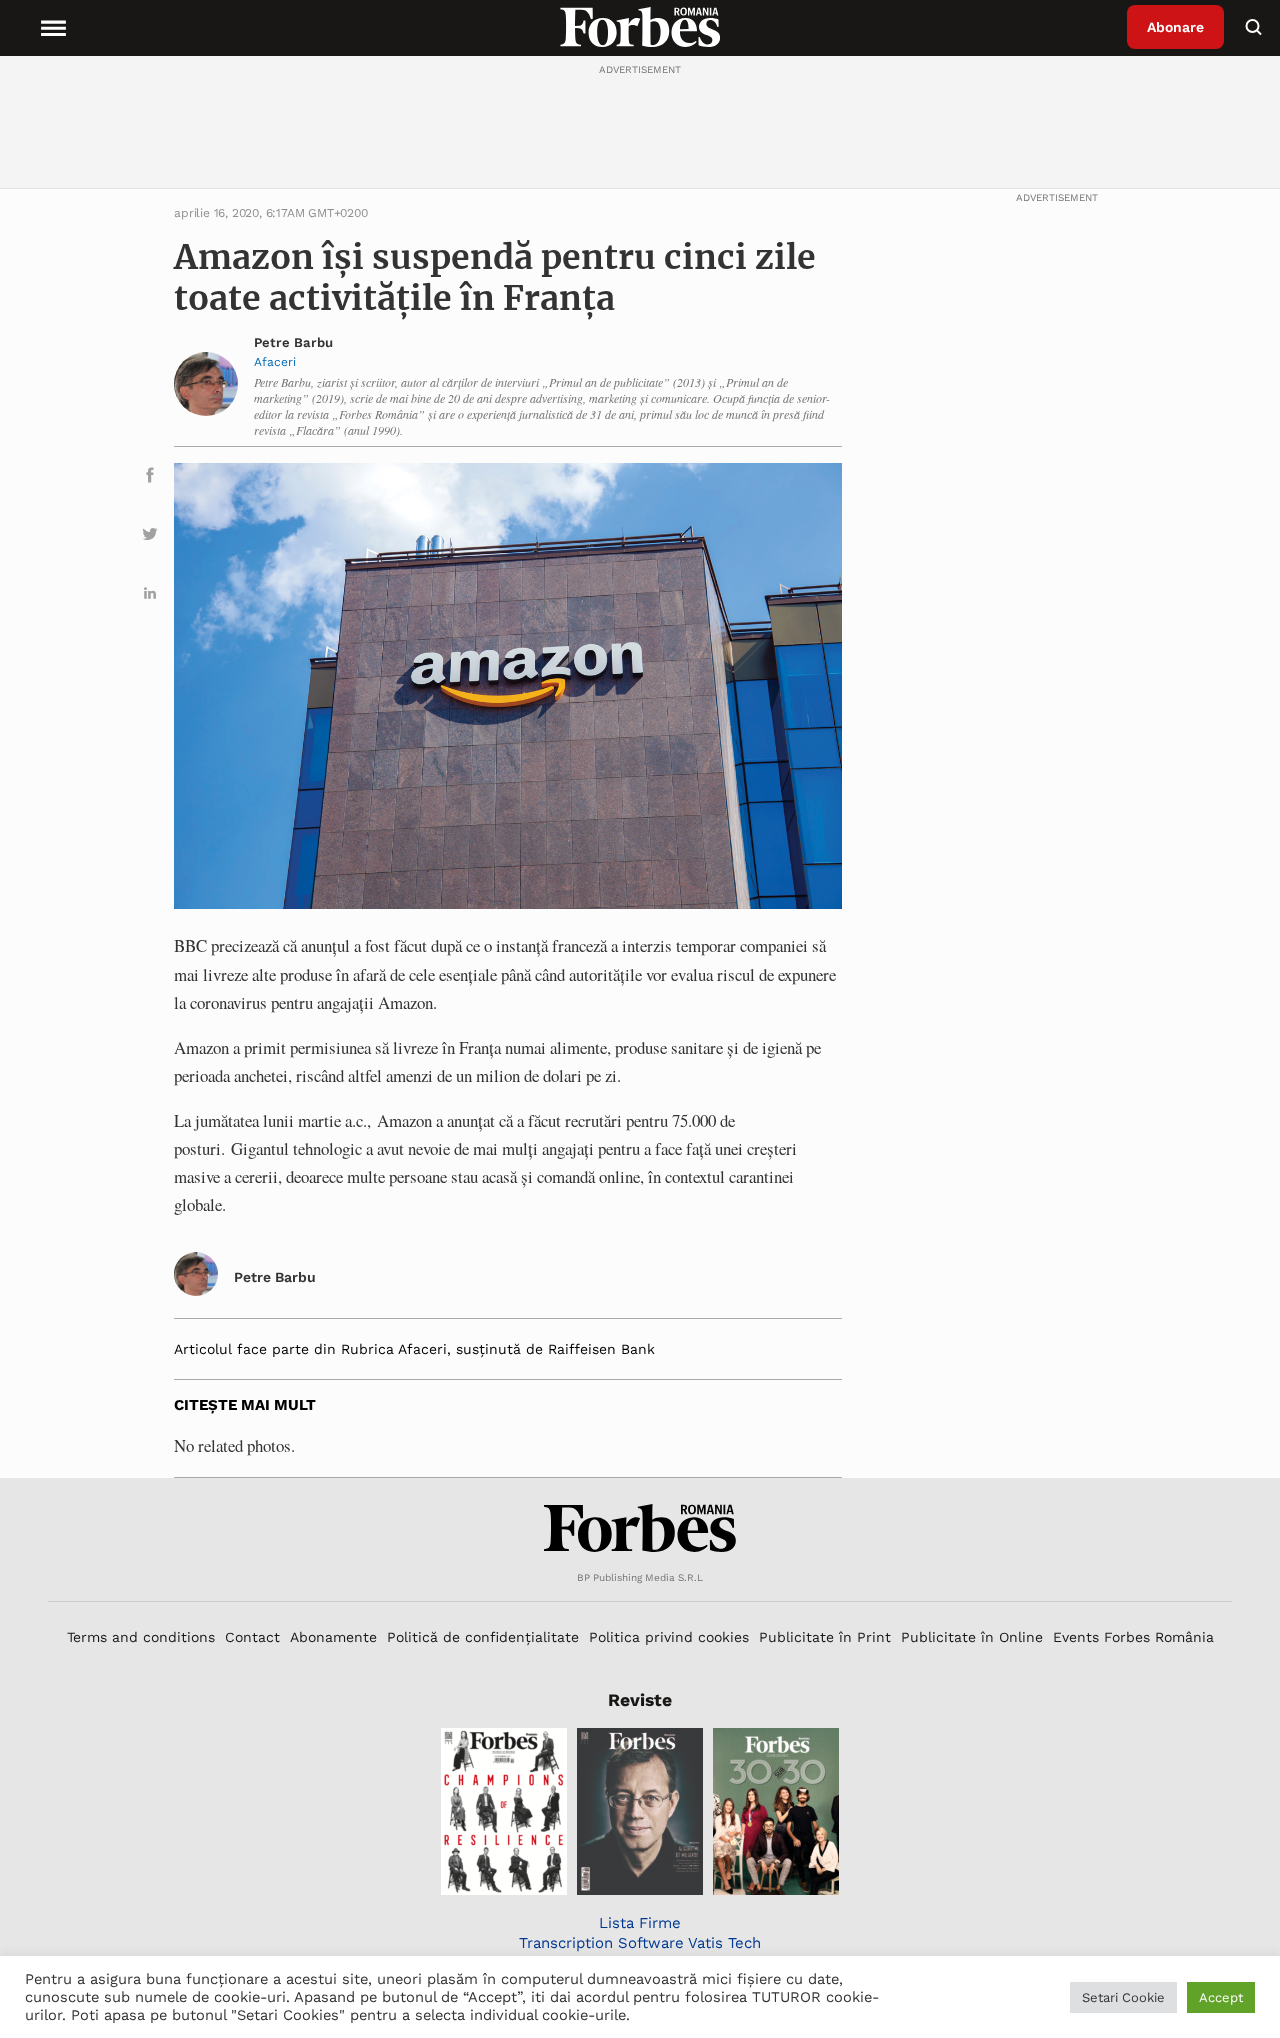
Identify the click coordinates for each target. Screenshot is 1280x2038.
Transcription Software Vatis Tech (640, 1943)
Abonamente (333, 1637)
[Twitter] (150, 537)
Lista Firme (640, 1923)
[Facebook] (150, 478)
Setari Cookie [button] (1123, 1997)
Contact (252, 1637)
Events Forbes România (1133, 1637)
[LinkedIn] (150, 596)
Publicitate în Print (825, 1637)
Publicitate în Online (972, 1637)
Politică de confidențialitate (483, 1637)
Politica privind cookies (669, 1637)
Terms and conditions (141, 1637)
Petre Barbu (293, 342)
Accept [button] (1221, 1997)
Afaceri (275, 362)
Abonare (1175, 27)
